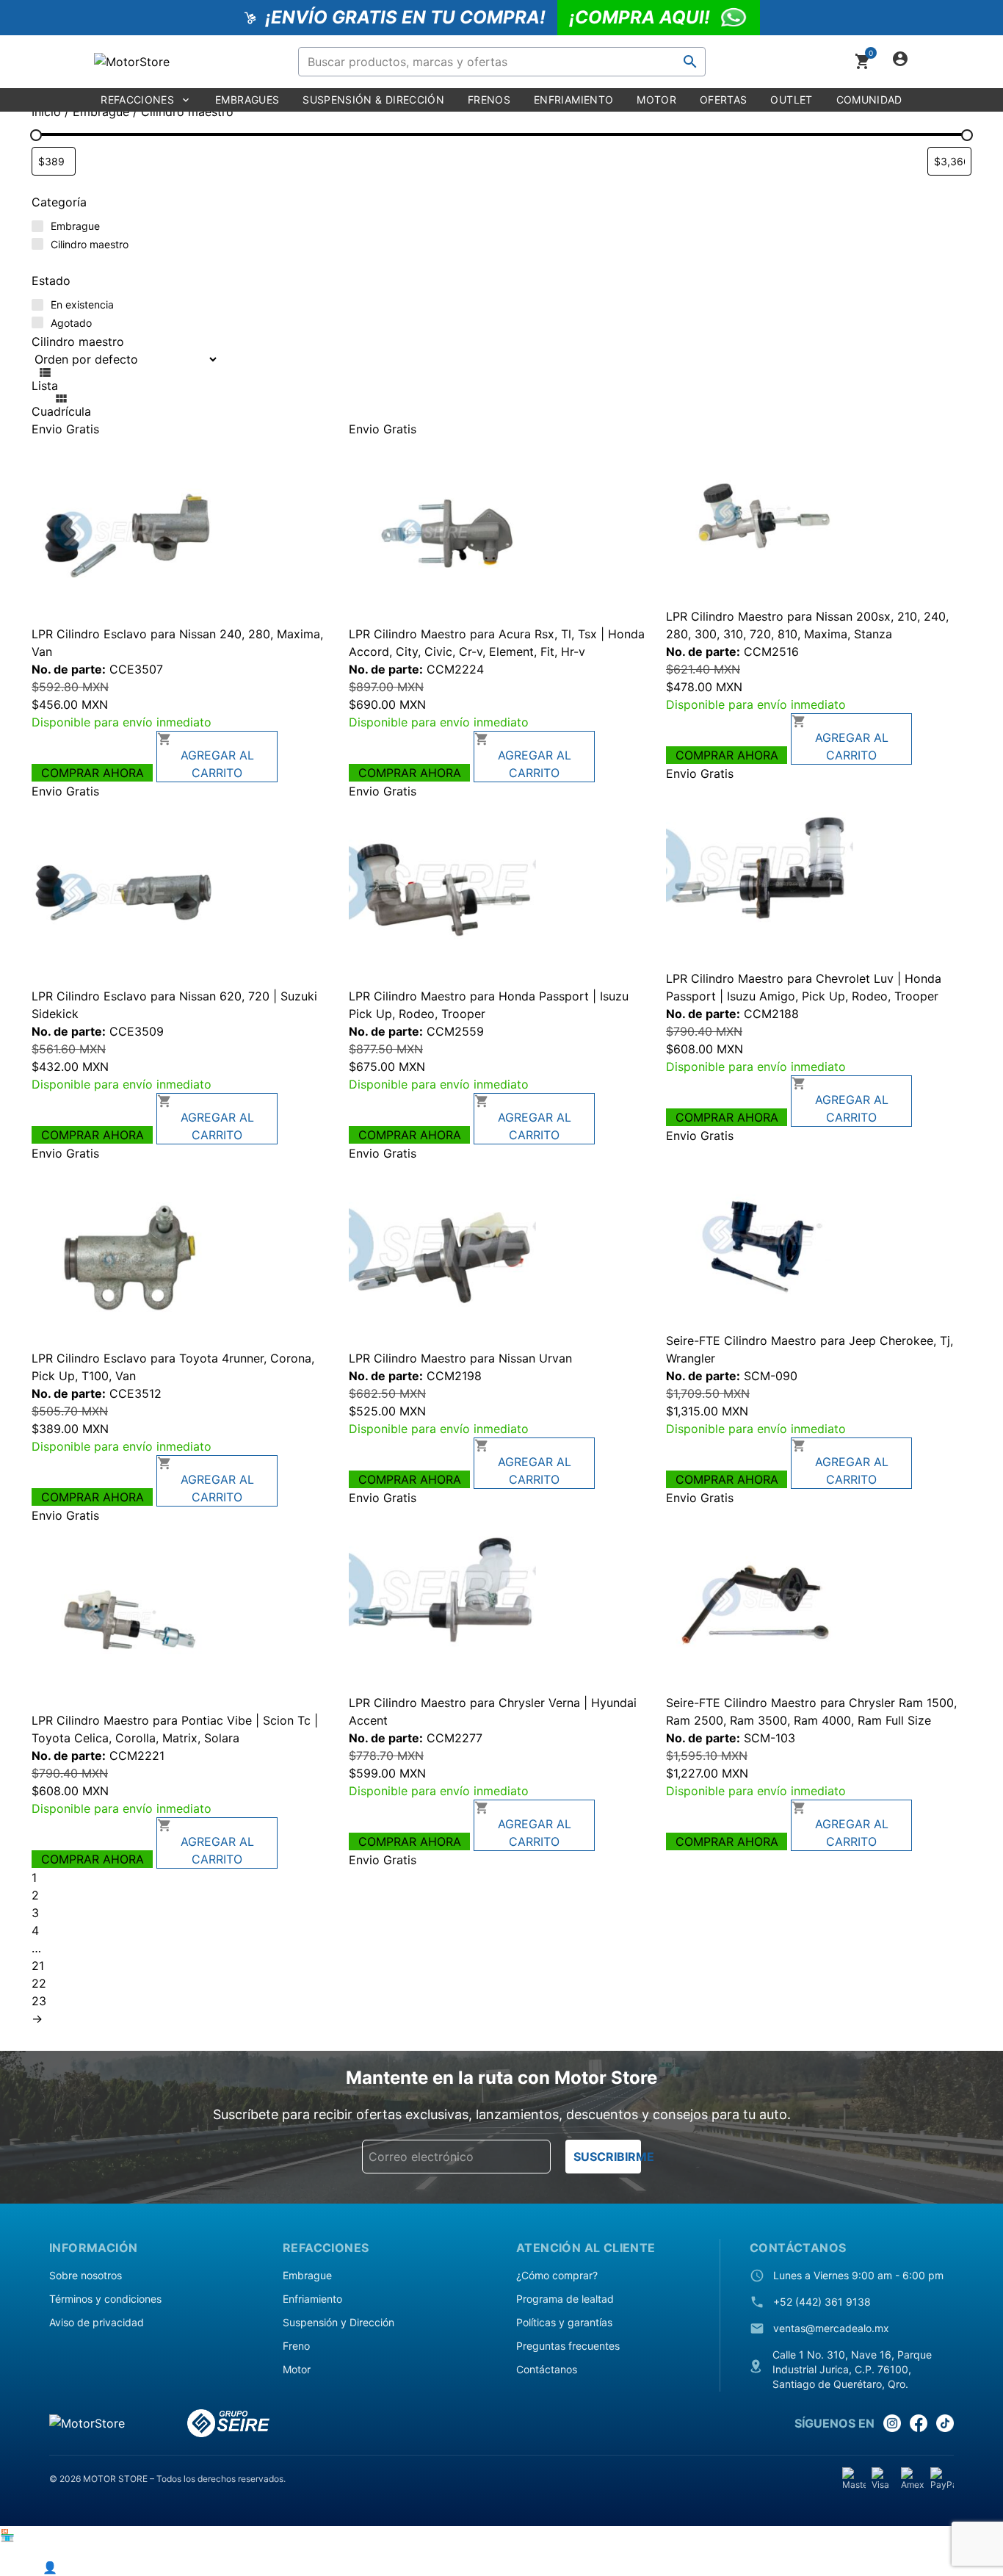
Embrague (307, 2275)
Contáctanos (547, 2369)
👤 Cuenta (72, 2567)
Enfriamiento (312, 2299)
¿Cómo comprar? (557, 2275)
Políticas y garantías (564, 2322)
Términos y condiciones (105, 2299)
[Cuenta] (900, 62)
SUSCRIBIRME (607, 2157)
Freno (296, 2346)
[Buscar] (690, 62)
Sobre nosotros (86, 2275)
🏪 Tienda (28, 2535)
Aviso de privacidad (97, 2322)
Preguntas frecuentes (568, 2346)
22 (39, 1983)
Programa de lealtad (565, 2299)
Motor (297, 2369)
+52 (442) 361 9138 (822, 2302)
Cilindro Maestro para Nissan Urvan (473, 1358)
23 (39, 2001)
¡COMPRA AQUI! (640, 17)
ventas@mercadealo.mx (831, 2328)
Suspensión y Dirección (338, 2322)
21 (38, 1966)
